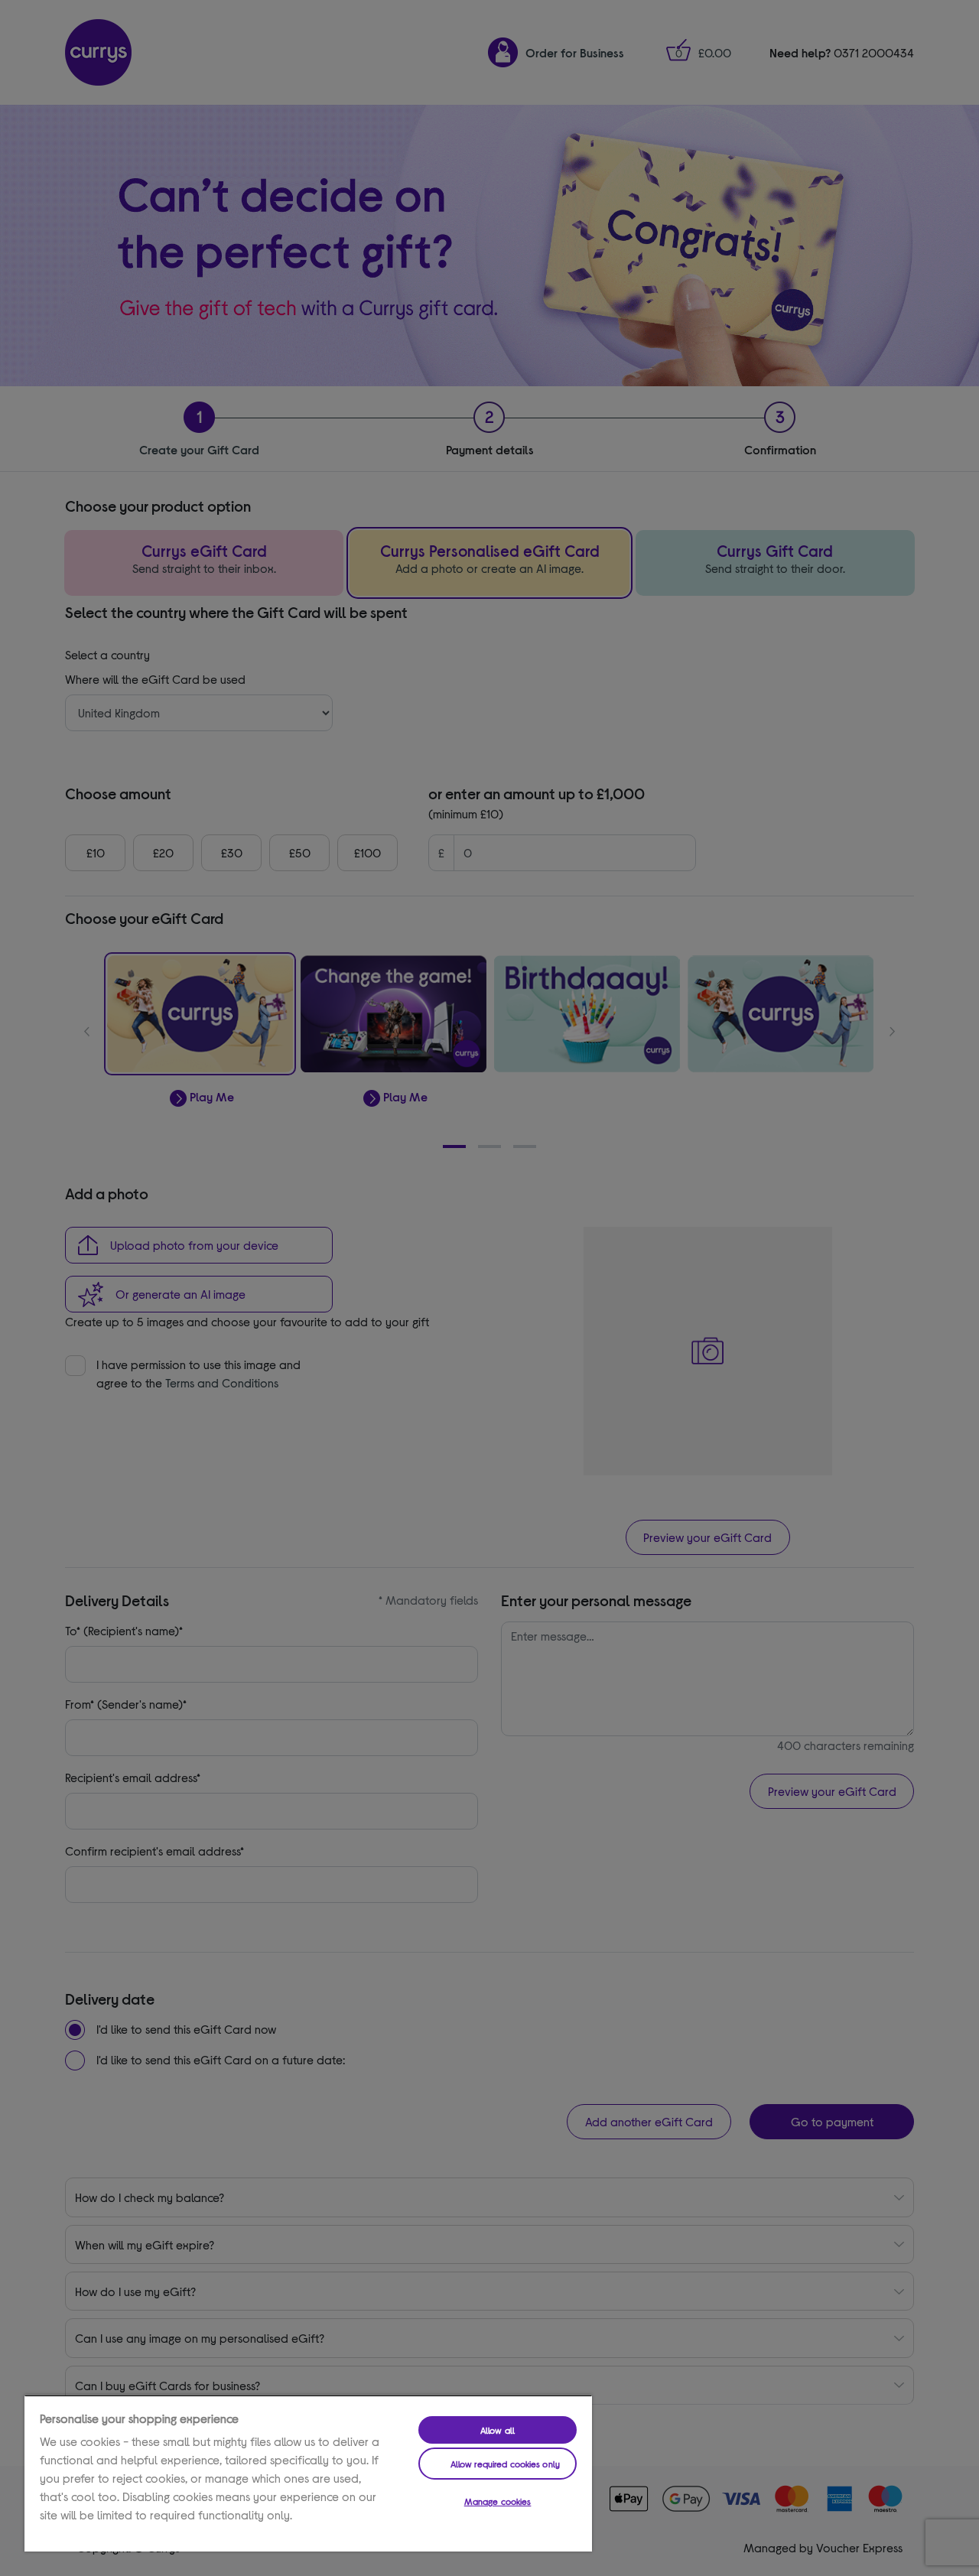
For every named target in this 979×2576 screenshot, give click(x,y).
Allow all (498, 2430)
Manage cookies (498, 2501)
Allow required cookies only (505, 2464)
